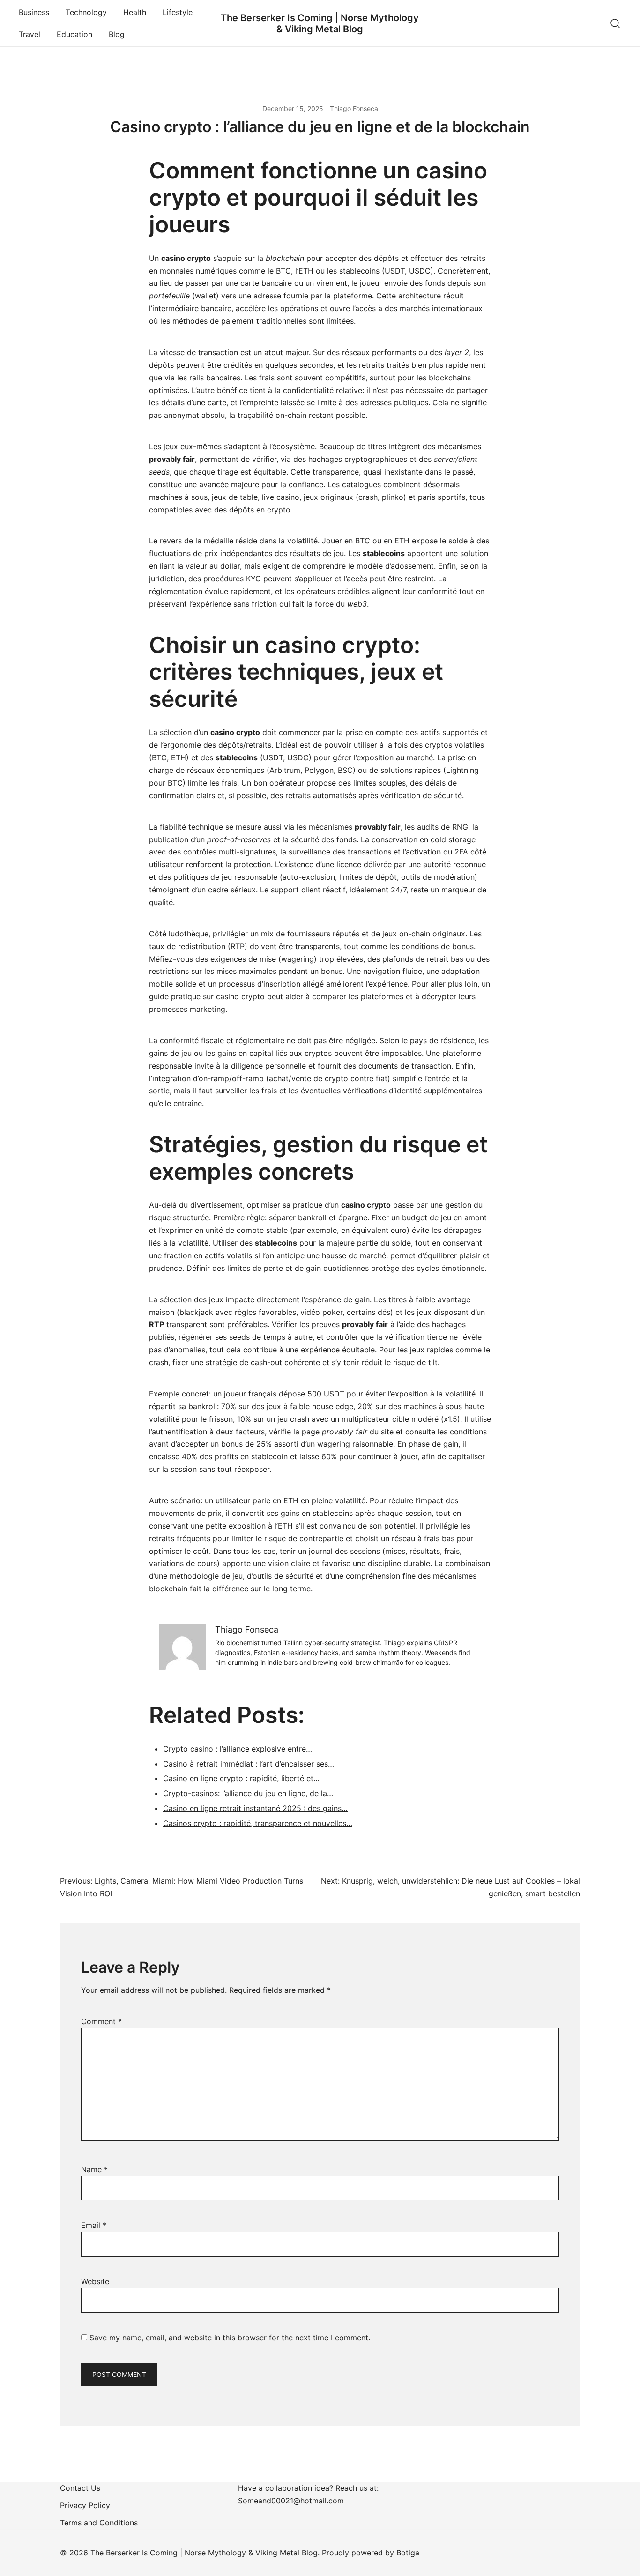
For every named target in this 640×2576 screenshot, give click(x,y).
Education (74, 34)
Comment (101, 2021)
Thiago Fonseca (354, 108)
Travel (30, 34)
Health (135, 12)
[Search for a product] (615, 23)
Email (94, 2225)
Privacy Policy (85, 2505)
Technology (86, 12)
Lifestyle (178, 12)
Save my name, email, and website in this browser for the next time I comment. (230, 2338)
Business (34, 12)
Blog (117, 34)
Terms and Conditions (99, 2523)
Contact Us (80, 2488)
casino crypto (240, 996)
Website (95, 2281)
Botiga (408, 2553)
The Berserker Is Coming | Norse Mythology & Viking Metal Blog (320, 23)
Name (94, 2169)
